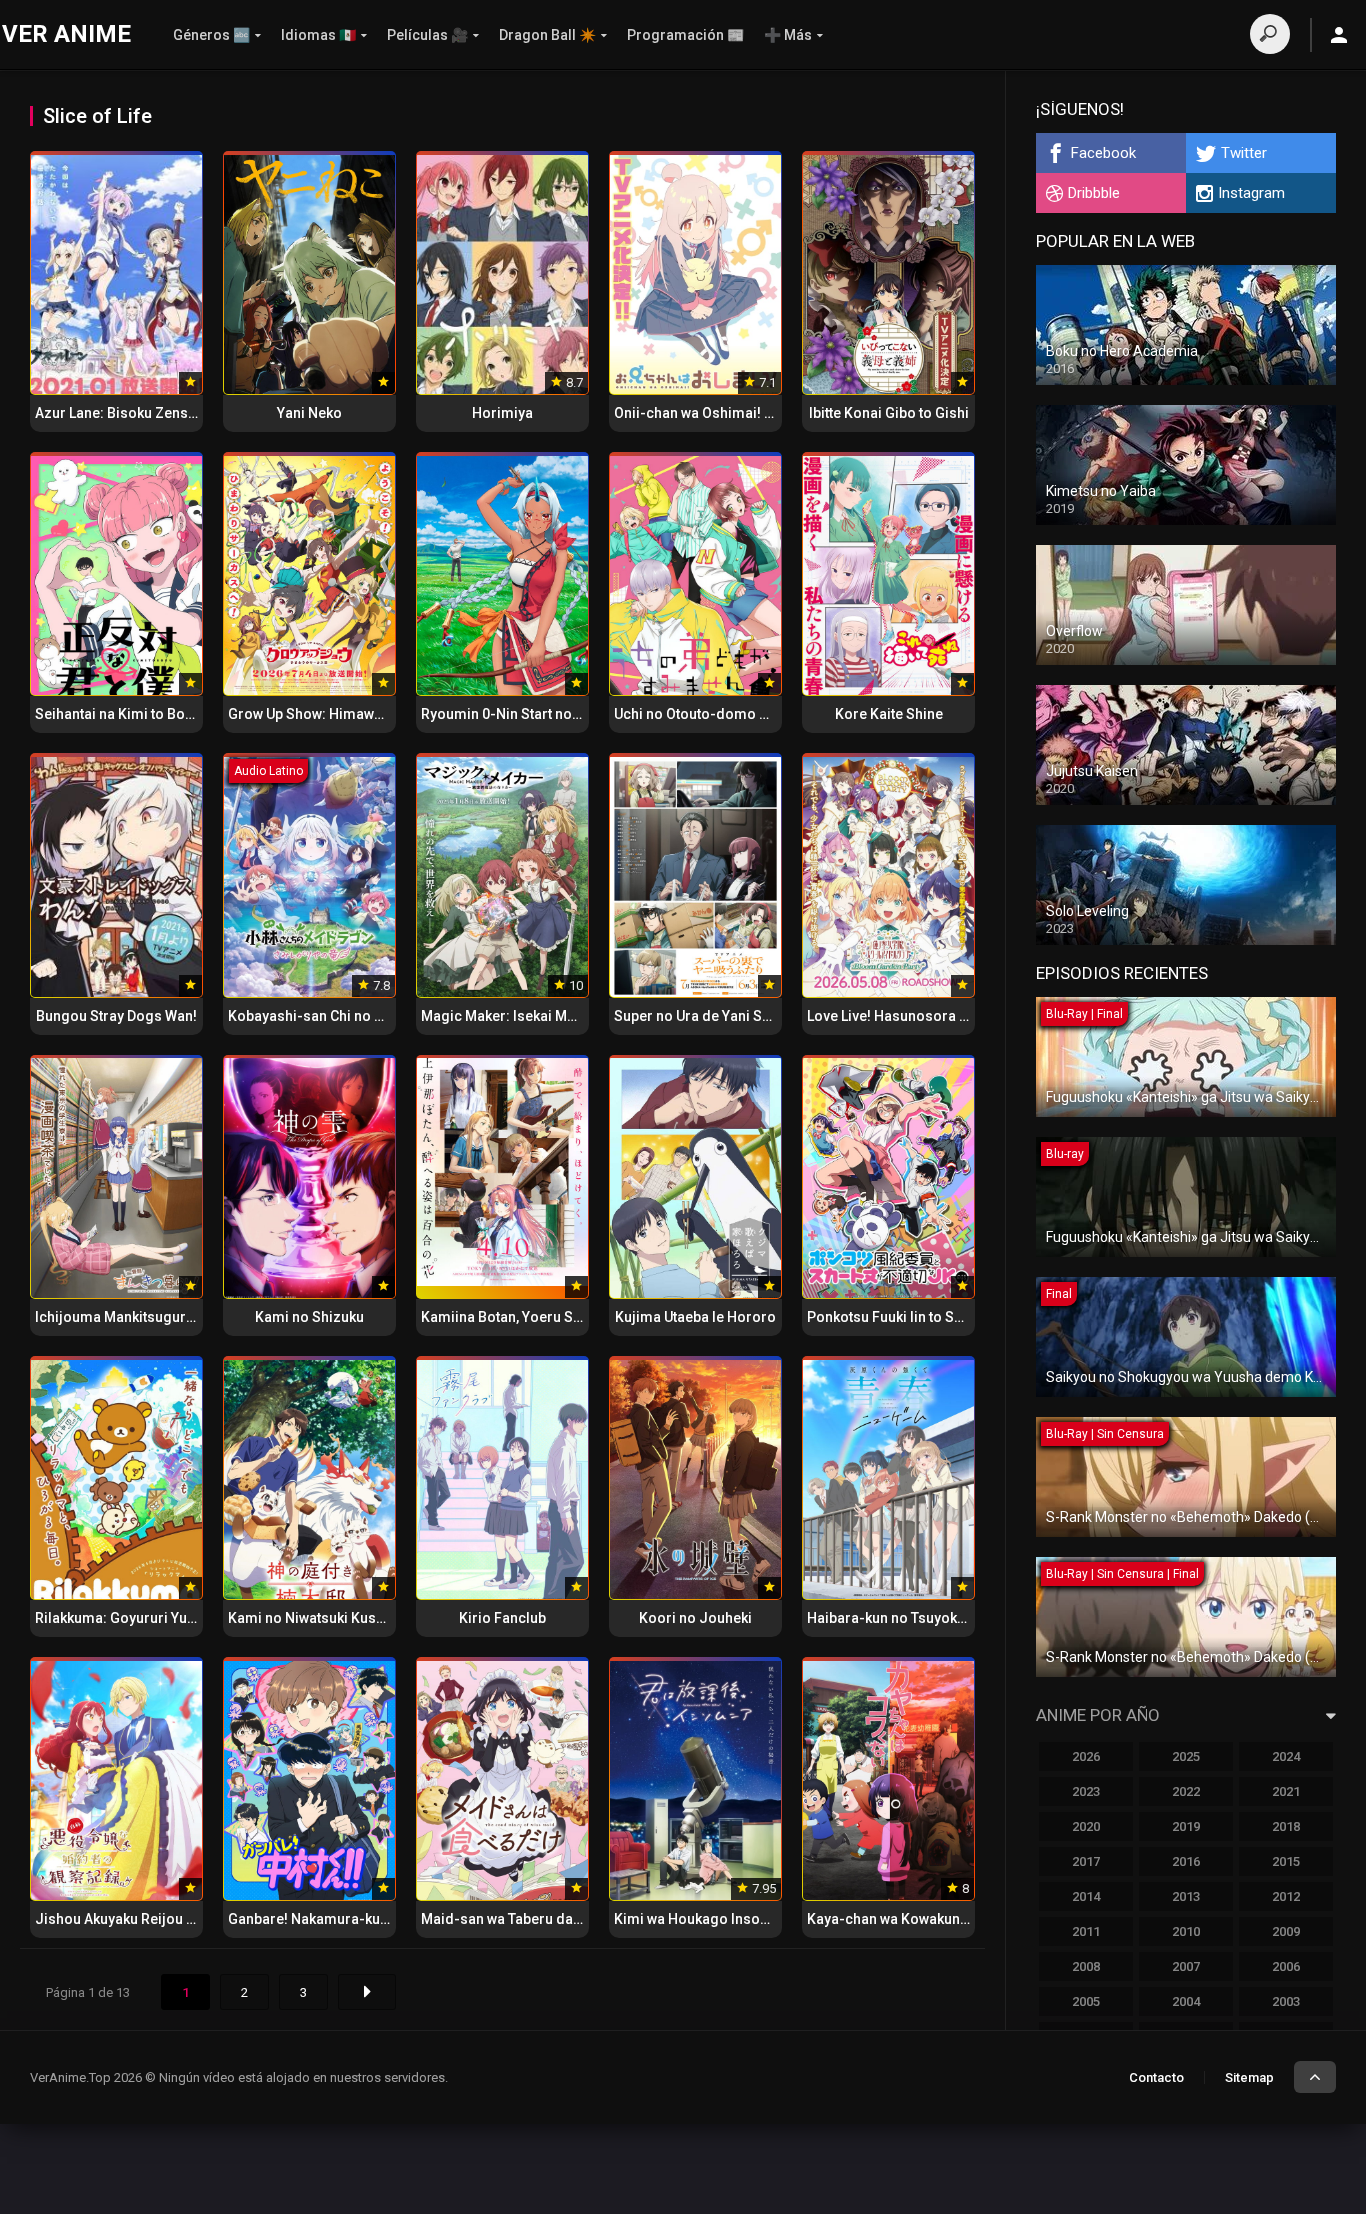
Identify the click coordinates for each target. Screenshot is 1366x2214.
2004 (1186, 2001)
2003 (1286, 2001)
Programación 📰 (685, 35)
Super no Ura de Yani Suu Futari (716, 1016)
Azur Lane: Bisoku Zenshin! (123, 413)
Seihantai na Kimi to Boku (117, 714)
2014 (1086, 1896)
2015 (1286, 1861)
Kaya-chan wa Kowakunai (889, 1919)
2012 (1286, 1896)
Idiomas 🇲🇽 (318, 35)
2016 (1186, 1861)
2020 (1086, 1826)
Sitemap (1249, 2077)
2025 (1186, 1756)
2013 (1186, 1896)
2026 (1086, 1756)
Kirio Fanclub (502, 1618)
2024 (1286, 1756)
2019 (1186, 1826)
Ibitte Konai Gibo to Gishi (889, 413)
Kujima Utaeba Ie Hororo (695, 1317)
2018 (1286, 1826)
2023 (1086, 1791)
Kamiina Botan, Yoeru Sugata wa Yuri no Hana (569, 1317)
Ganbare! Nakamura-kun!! (312, 1919)
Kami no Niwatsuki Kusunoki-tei (331, 1618)
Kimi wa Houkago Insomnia (703, 1919)
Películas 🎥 (427, 35)
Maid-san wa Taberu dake (504, 1919)
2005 (1086, 2001)
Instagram (1251, 193)
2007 (1186, 1966)
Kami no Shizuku (309, 1317)
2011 (1086, 1931)
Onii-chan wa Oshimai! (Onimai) (717, 413)
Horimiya (502, 413)
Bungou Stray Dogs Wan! (116, 1016)
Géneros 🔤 (211, 35)
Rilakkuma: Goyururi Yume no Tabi (146, 1618)
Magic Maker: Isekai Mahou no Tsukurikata (559, 1016)
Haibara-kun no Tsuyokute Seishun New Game (956, 1618)
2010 (1186, 1931)
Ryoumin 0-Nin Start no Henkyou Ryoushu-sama (578, 714)
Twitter (1244, 153)
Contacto (1156, 2077)
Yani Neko (309, 413)
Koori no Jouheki (695, 1618)
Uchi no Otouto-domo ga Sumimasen (736, 714)
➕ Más (788, 35)
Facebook (1103, 153)
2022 (1186, 1791)
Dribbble (1094, 193)
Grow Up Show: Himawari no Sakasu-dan (361, 714)
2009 (1286, 1931)
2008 (1086, 1966)
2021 (1286, 1791)
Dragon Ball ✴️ (547, 35)
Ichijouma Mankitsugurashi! (126, 1317)
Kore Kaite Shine (889, 714)
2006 (1286, 1966)
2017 (1086, 1861)
